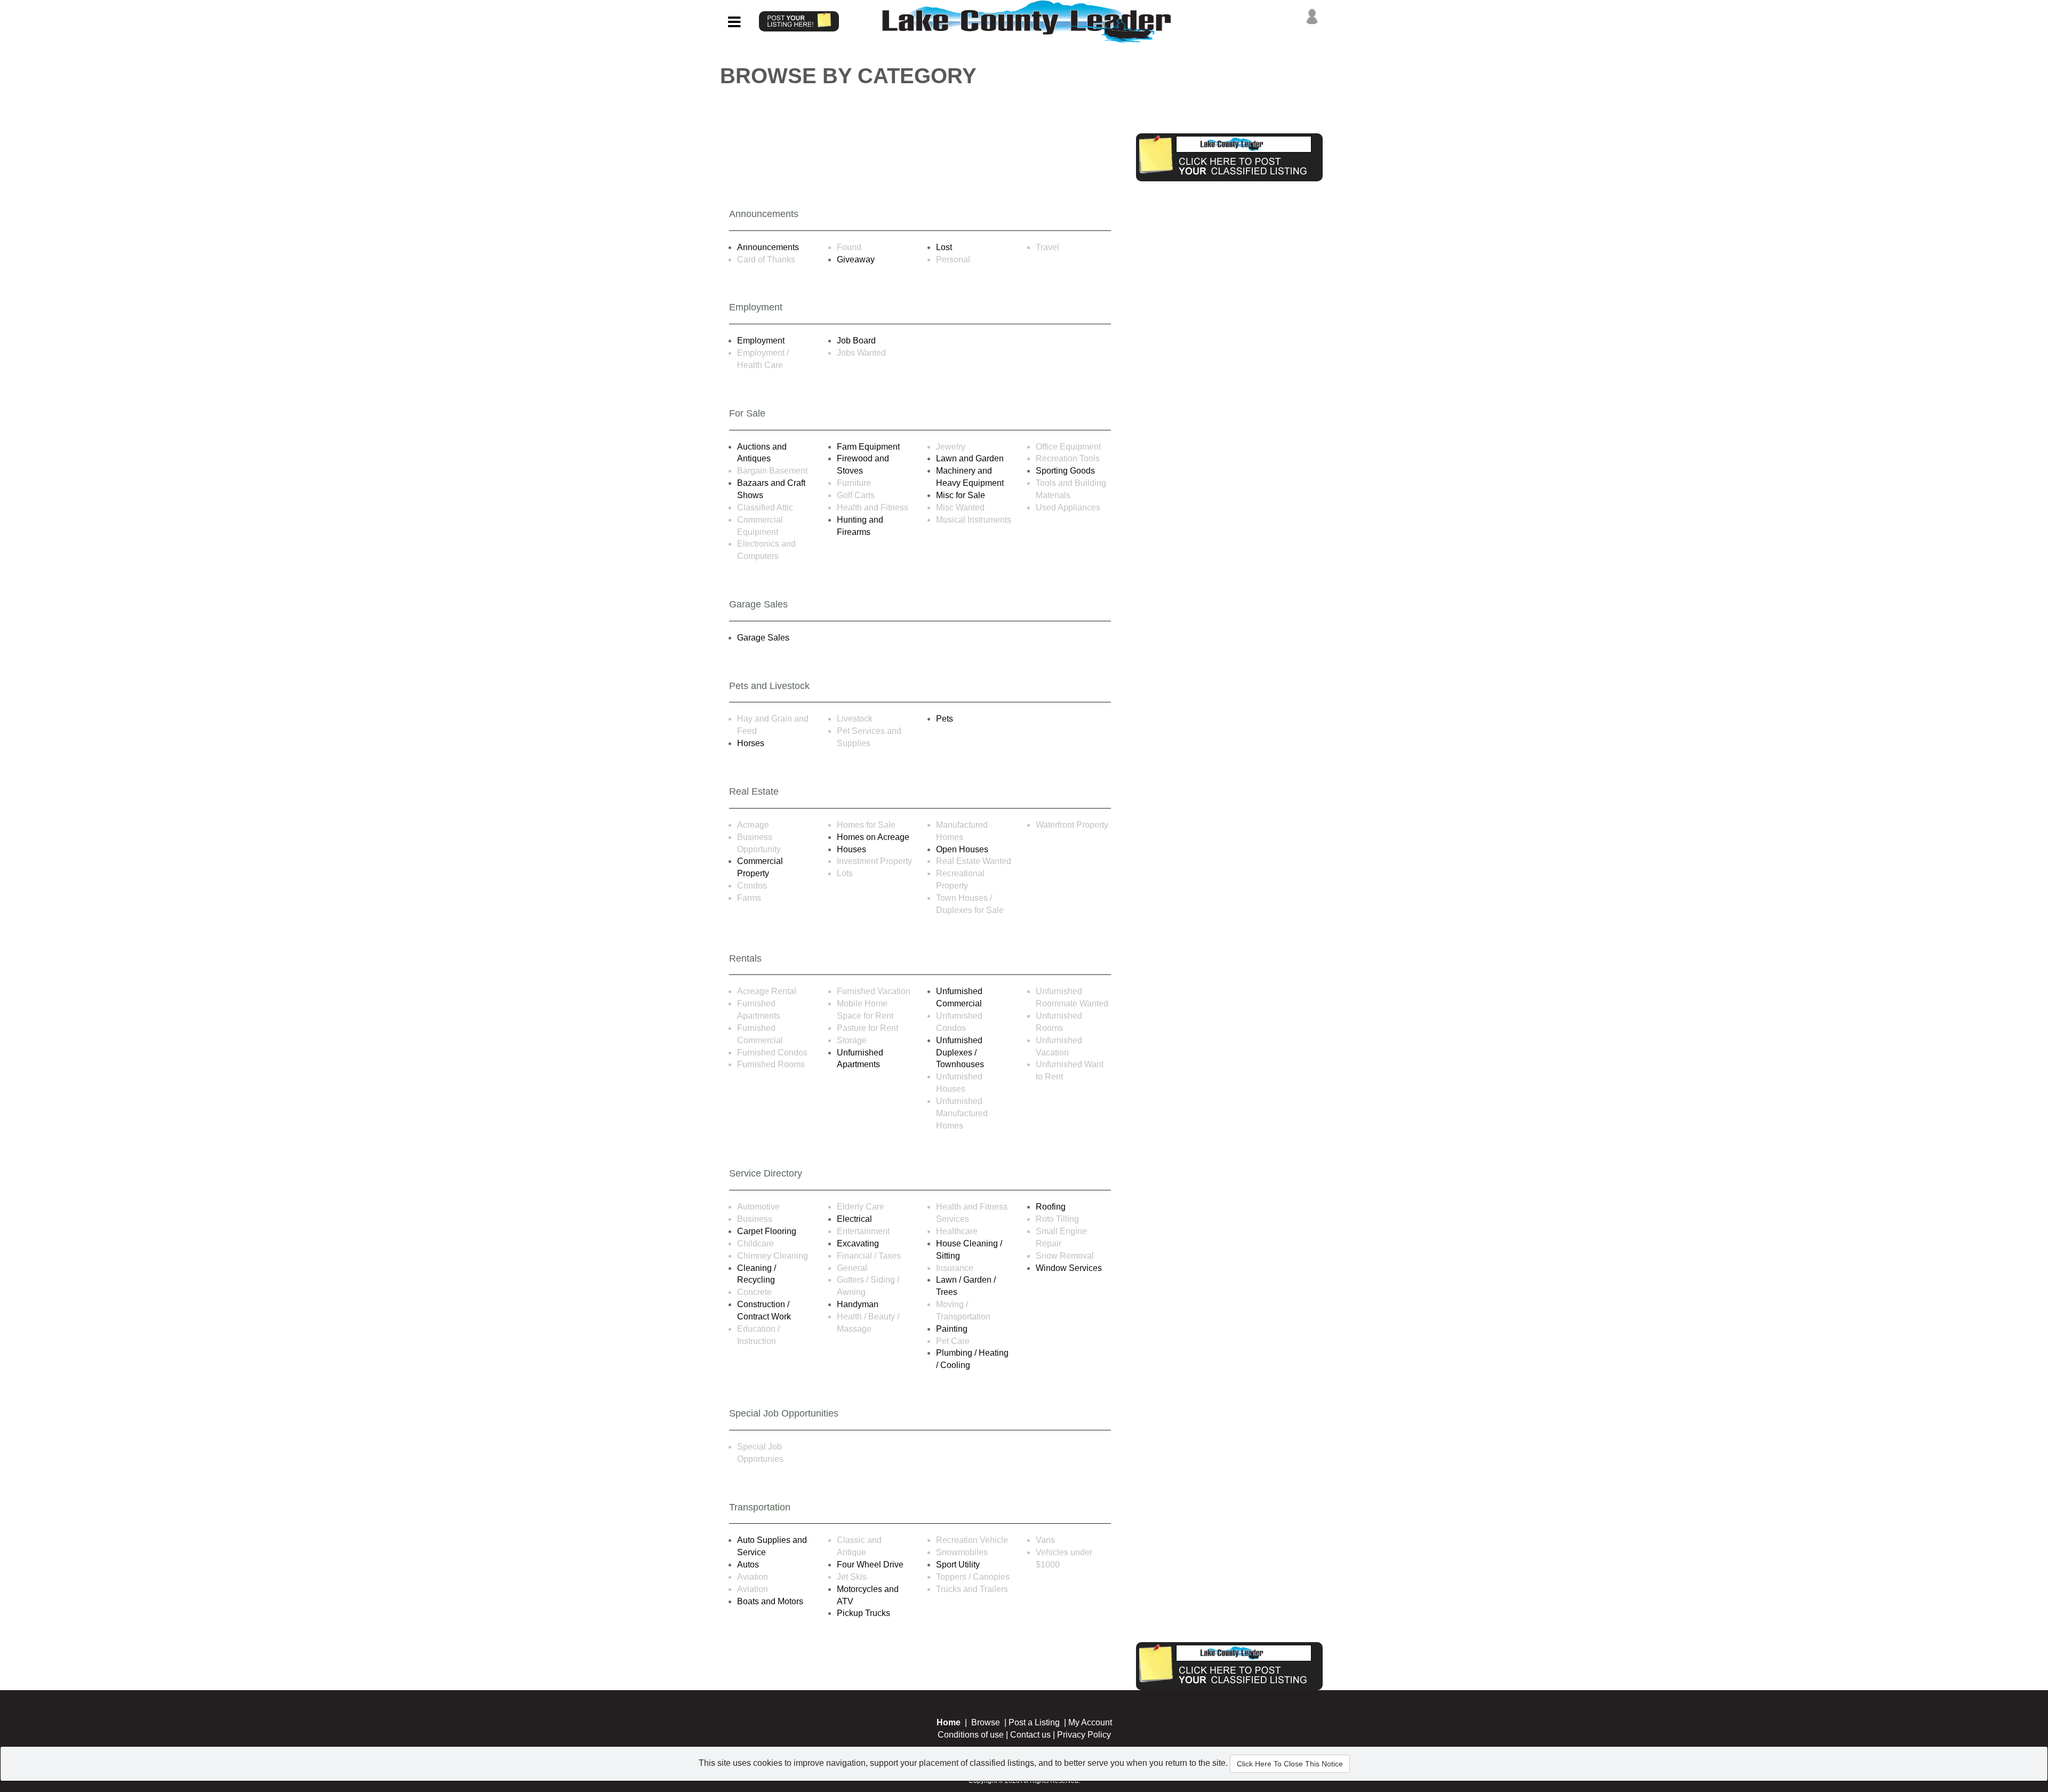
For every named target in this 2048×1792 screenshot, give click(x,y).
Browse (986, 1722)
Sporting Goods (1065, 471)
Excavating (858, 1243)
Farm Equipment (868, 447)
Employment (761, 341)
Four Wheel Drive (870, 1565)
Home (949, 1722)
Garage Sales (763, 638)
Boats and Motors (770, 1601)
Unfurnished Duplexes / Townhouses (960, 1053)
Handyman (858, 1304)
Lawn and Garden (970, 458)
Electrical (854, 1219)
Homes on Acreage (873, 837)
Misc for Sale (961, 495)
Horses (751, 743)
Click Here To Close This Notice (1290, 1764)
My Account (1090, 1722)
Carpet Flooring (767, 1231)
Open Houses (962, 849)
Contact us (1030, 1735)
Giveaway (856, 259)
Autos (748, 1565)
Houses (851, 849)
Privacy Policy (1084, 1735)
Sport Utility (958, 1565)
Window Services (1069, 1268)
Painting (952, 1329)
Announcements (768, 247)
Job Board (856, 341)
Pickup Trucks (863, 1613)
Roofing (1051, 1207)
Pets (945, 719)
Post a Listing (1034, 1722)
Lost (944, 247)
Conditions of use (971, 1735)
